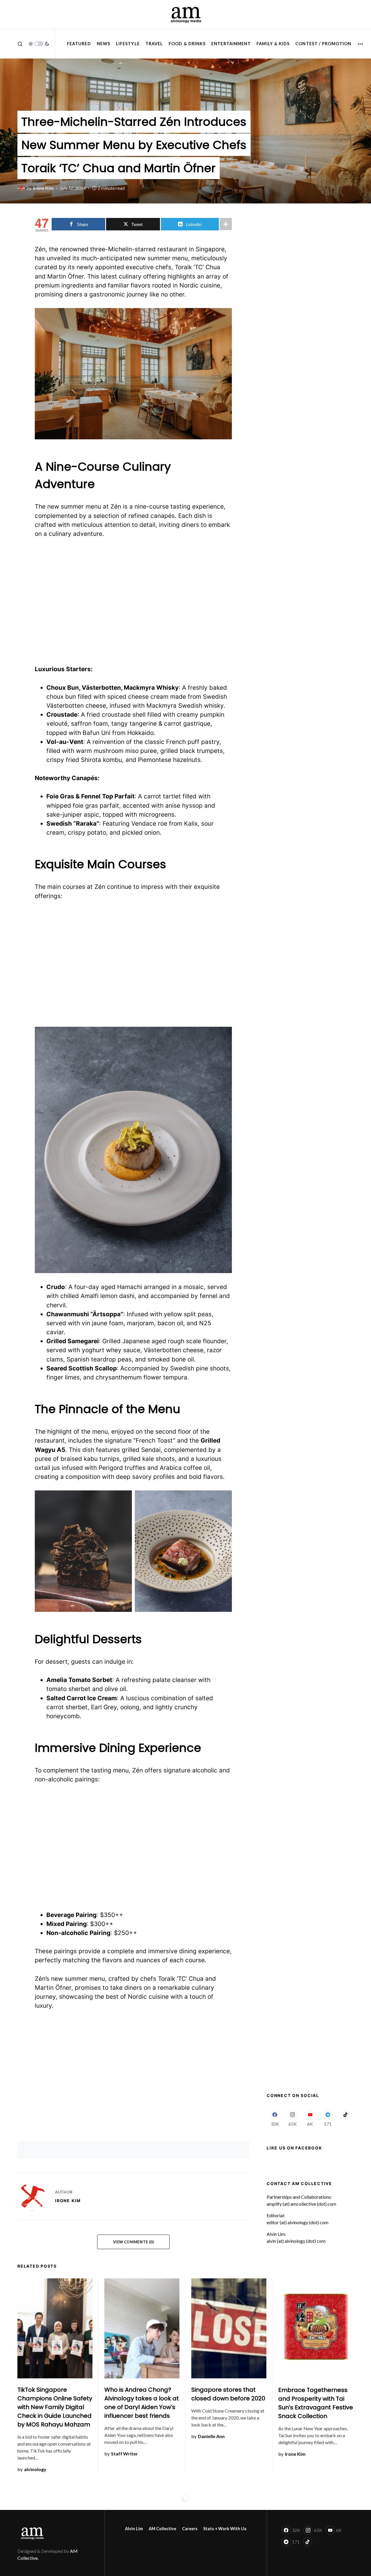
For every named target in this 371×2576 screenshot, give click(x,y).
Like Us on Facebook (294, 2148)
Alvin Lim (134, 2529)
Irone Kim (68, 2201)
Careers (190, 2529)
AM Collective (162, 2529)
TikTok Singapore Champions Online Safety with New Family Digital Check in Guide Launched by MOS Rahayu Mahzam (55, 2407)
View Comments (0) (133, 2242)
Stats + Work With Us (225, 2529)
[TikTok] (345, 2118)
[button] (20, 44)
